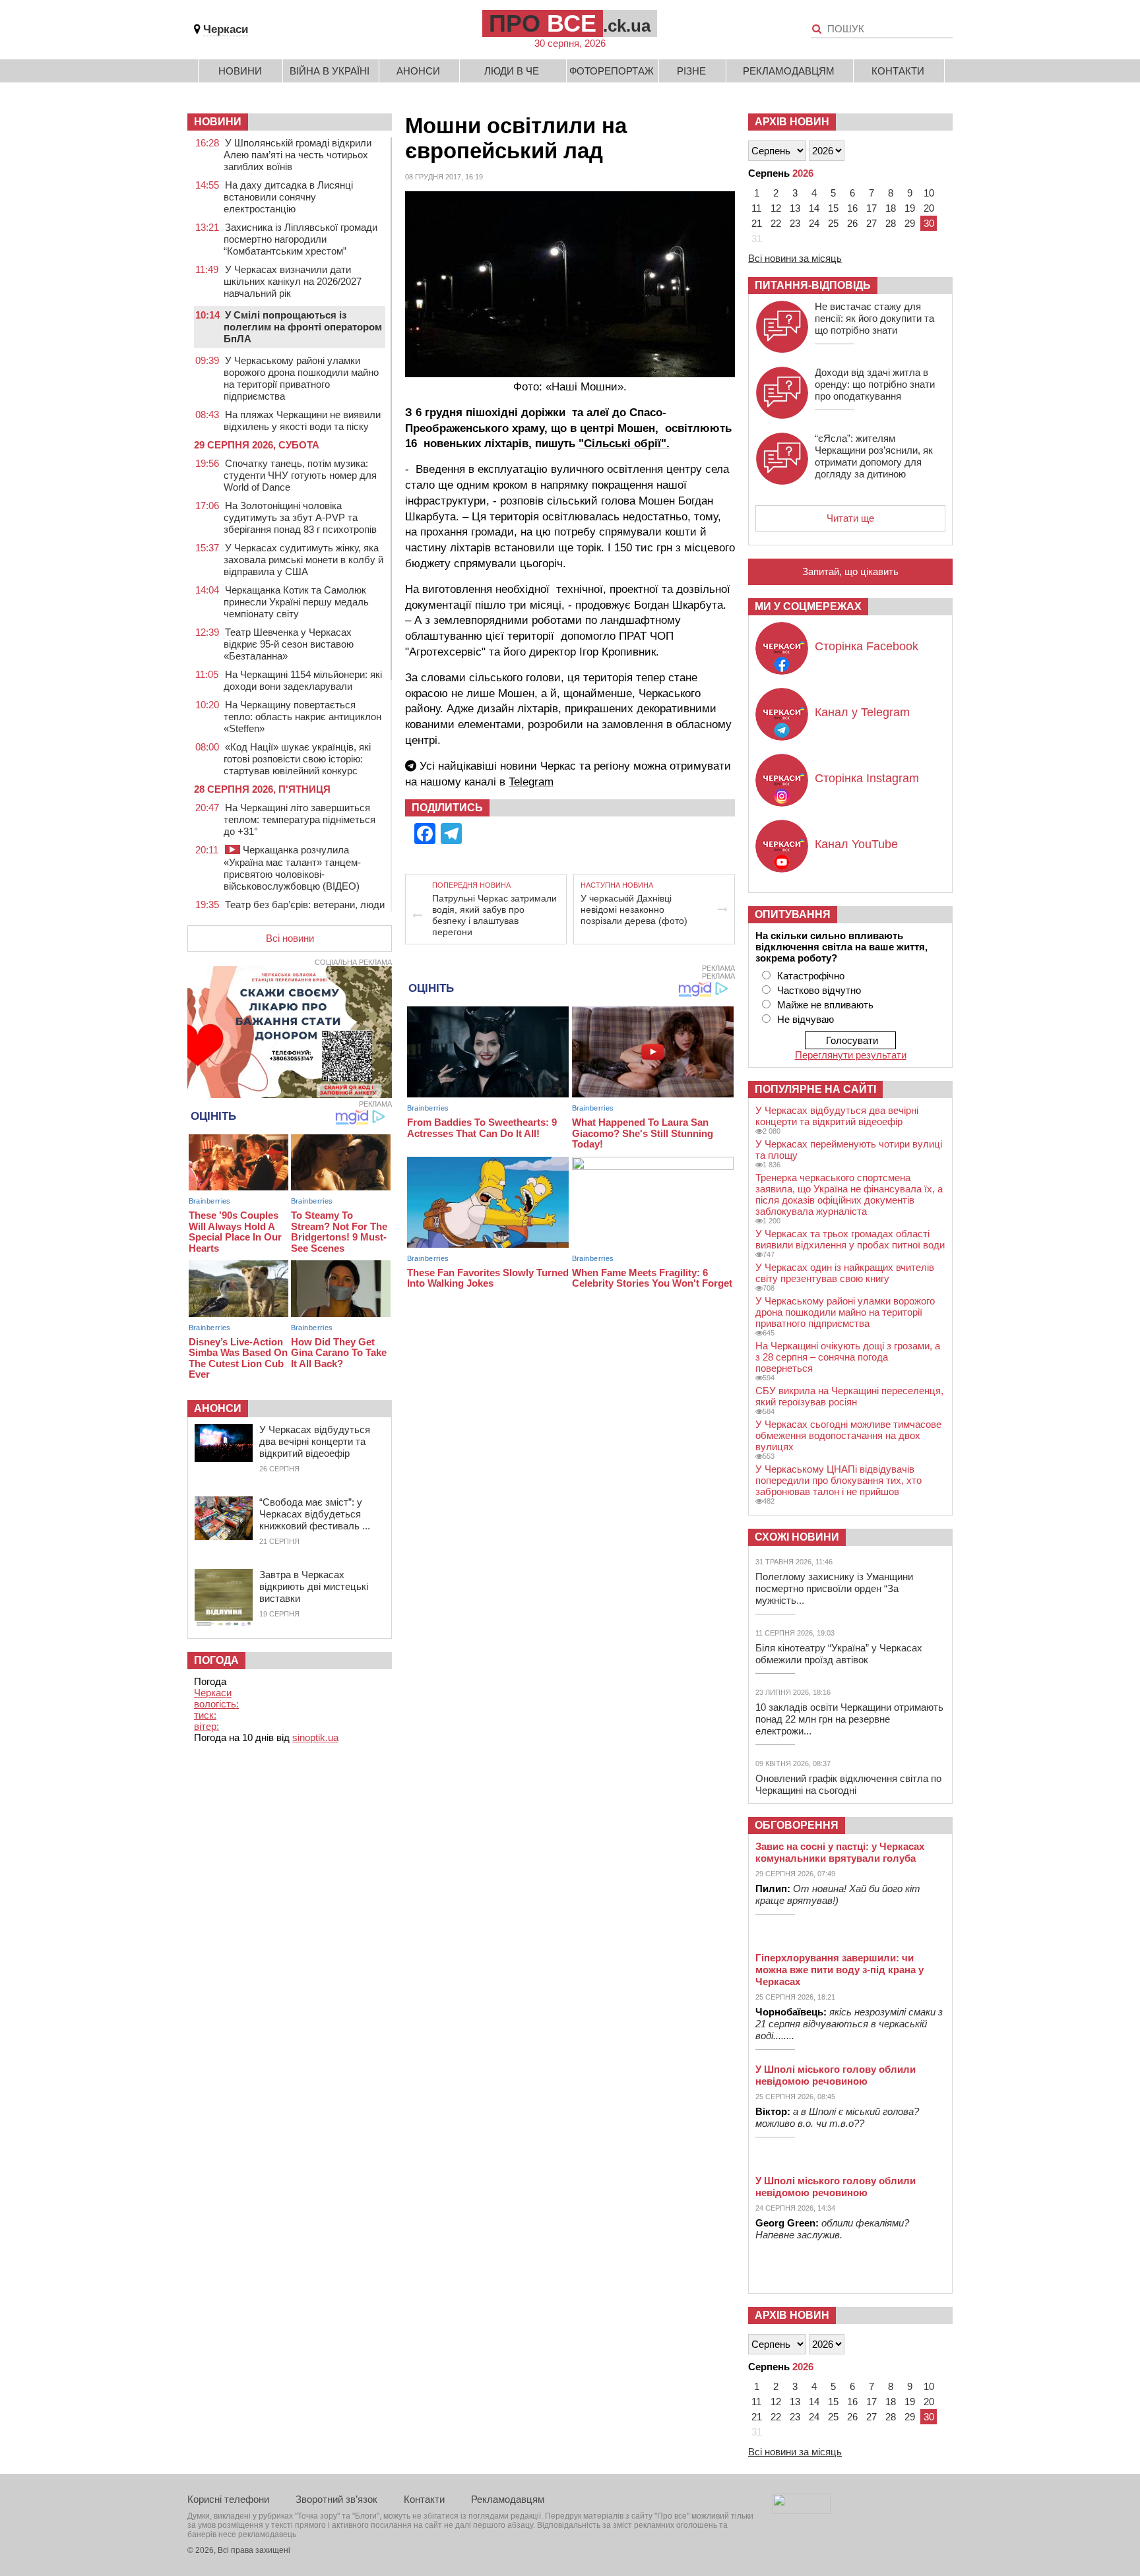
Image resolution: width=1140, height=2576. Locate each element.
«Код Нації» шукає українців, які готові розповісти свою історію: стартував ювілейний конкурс (297, 759)
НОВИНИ (218, 122)
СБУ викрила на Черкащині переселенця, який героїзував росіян (849, 1396)
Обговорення (797, 1825)
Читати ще (850, 518)
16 (852, 208)
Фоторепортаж (612, 71)
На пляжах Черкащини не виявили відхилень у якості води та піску (302, 420)
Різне (691, 71)
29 (910, 223)
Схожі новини (797, 1537)
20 (929, 208)
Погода (216, 1660)
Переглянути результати (851, 1055)
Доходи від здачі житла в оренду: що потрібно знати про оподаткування (875, 384)
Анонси (418, 71)
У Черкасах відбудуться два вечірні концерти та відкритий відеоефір (315, 1441)
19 (910, 208)
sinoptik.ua (315, 1737)
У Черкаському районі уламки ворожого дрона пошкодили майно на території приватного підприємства (301, 378)
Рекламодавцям (789, 71)
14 (814, 208)
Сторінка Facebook (867, 646)
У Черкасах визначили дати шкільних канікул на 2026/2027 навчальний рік (293, 281)
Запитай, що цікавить (850, 571)
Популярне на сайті (815, 1089)
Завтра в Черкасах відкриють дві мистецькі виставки (314, 1586)
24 (814, 223)
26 (852, 223)
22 (776, 223)
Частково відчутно (819, 990)
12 (776, 208)
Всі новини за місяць (795, 258)
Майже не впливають (825, 1005)
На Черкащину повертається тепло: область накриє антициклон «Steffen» (302, 717)
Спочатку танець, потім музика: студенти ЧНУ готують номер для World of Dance (300, 475)
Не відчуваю (806, 1019)
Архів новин (792, 122)
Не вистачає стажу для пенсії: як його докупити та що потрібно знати (874, 318)
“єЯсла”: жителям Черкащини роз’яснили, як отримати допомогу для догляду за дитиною (874, 456)
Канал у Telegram (862, 712)
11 (756, 208)
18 (891, 208)
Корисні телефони (228, 2499)
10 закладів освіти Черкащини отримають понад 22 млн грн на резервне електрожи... (849, 1719)
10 (929, 193)
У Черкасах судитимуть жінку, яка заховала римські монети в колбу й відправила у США (303, 560)
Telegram (531, 782)
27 (871, 223)
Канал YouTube (856, 844)
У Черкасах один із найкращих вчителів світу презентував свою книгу (845, 1273)
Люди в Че (512, 71)
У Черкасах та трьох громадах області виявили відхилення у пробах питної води (850, 1239)
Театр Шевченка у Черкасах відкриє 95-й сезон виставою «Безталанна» (289, 644)
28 (891, 223)
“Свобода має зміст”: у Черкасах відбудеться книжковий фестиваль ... (315, 1514)
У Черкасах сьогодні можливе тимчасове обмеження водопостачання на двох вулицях (848, 1435)
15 (833, 208)
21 (757, 223)
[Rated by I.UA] (802, 2510)
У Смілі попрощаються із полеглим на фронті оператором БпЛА (303, 327)
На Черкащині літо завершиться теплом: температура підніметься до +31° (300, 819)
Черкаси (226, 29)
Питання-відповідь (813, 285)
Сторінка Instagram (867, 778)
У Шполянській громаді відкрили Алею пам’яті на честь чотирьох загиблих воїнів (298, 155)
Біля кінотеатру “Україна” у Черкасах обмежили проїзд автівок (839, 1654)
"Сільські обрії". (624, 444)
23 (795, 223)
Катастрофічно (811, 976)
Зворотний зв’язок (336, 2499)
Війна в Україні (330, 71)
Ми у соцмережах (808, 606)
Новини (240, 71)
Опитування (793, 914)
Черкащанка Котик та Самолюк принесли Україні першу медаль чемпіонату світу (296, 602)
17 (871, 208)
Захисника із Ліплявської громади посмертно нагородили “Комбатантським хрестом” (301, 239)
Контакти (898, 71)
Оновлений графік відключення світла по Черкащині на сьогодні (848, 1784)
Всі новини (290, 938)
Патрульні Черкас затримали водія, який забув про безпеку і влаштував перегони (494, 915)
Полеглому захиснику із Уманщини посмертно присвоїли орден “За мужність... (834, 1588)
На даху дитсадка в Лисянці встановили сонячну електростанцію (288, 197)
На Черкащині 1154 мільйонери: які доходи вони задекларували (303, 680)
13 (795, 208)
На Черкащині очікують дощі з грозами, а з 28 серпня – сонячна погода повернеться (848, 1357)
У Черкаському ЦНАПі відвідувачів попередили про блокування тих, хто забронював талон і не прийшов (839, 1480)
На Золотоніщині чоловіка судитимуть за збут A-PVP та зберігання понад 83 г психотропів (300, 517)
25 (833, 223)
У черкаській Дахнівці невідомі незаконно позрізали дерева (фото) (634, 909)
